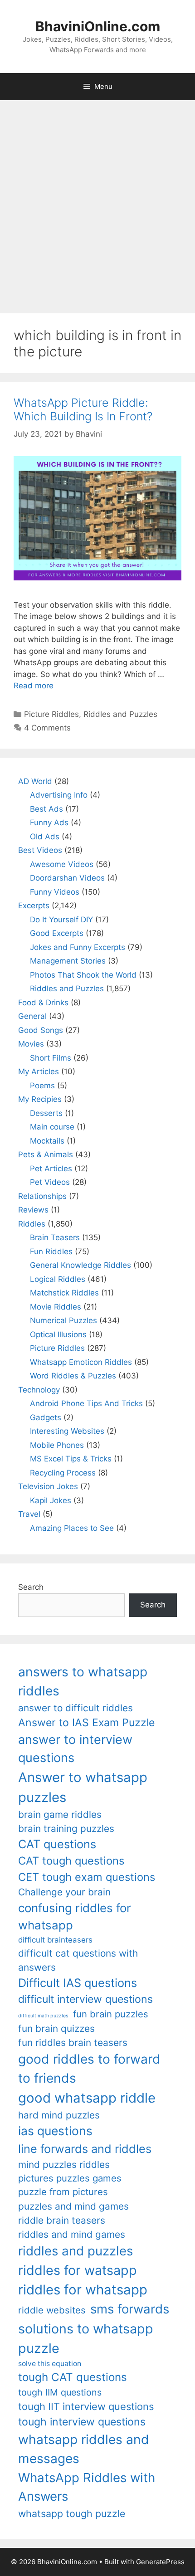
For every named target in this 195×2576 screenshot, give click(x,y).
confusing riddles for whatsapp (75, 1917)
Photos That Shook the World (83, 975)
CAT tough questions (71, 1861)
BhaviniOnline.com (98, 26)
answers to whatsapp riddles (83, 1681)
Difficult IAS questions (78, 1983)
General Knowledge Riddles (80, 1265)
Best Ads (46, 809)
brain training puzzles (66, 1829)
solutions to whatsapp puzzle (86, 2338)
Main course (52, 1127)
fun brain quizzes (56, 2028)
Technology (39, 1390)
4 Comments (47, 728)
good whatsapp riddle (87, 2098)
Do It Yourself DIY (61, 920)
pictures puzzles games (70, 2178)
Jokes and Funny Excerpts (78, 947)
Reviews (33, 1210)
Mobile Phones (57, 1445)
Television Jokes (48, 1486)
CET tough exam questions (87, 1877)
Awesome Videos (62, 864)
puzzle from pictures (63, 2192)
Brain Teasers (55, 1237)
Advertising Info (59, 795)
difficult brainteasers (55, 1940)
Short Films (51, 1058)
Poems (42, 1086)
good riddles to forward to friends (89, 2069)
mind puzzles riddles (64, 2165)
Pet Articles (51, 1169)
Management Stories (68, 961)
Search (31, 1587)
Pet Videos (50, 1182)
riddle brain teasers (62, 2220)
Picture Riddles (51, 714)
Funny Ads (49, 823)
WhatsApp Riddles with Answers (87, 2487)
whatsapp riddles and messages (84, 2449)
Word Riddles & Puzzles (73, 1376)
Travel (29, 1514)
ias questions (55, 2131)
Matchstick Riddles (64, 1293)
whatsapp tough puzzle (72, 2513)
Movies (31, 1044)
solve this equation (50, 2364)
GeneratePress (160, 2562)
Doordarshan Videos (67, 878)
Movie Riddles (56, 1307)
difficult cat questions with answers (78, 1960)
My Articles (39, 1071)
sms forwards (130, 2309)
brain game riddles (60, 1814)
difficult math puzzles (43, 2016)
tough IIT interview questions (86, 2406)
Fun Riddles (51, 1251)
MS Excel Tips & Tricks (71, 1459)
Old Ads (45, 837)
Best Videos (40, 850)
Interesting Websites (67, 1431)
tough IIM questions (60, 2392)
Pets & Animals (46, 1154)
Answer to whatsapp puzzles (83, 1787)
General (32, 1016)
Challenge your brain (64, 1892)
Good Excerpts (57, 933)
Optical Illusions (58, 1334)
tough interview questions (82, 2422)
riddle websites (52, 2310)
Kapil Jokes (51, 1500)
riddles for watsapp (78, 2270)
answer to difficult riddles (76, 1708)
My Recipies (40, 1099)
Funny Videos (55, 892)
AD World (35, 781)
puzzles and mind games (73, 2206)
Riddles (32, 1224)
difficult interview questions (85, 1999)
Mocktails (47, 1141)
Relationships (42, 1196)
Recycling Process (63, 1473)
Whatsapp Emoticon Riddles (81, 1362)
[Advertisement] (97, 202)
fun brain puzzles (111, 2014)
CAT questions (57, 1844)
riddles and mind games (72, 2234)
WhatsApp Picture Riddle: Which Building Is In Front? (83, 409)
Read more (34, 686)
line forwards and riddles (85, 2149)
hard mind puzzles (59, 2115)
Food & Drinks (43, 1003)
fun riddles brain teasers (73, 2043)
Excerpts (34, 906)
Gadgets (46, 1417)
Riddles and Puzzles (120, 714)
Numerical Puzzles (63, 1320)
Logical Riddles (58, 1279)
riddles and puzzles (76, 2251)
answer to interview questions (75, 1749)
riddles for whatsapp (83, 2290)
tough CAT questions (73, 2377)
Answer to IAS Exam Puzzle (86, 1723)
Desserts (46, 1113)
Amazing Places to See (72, 1528)
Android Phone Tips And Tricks (86, 1403)
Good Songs (41, 1030)
